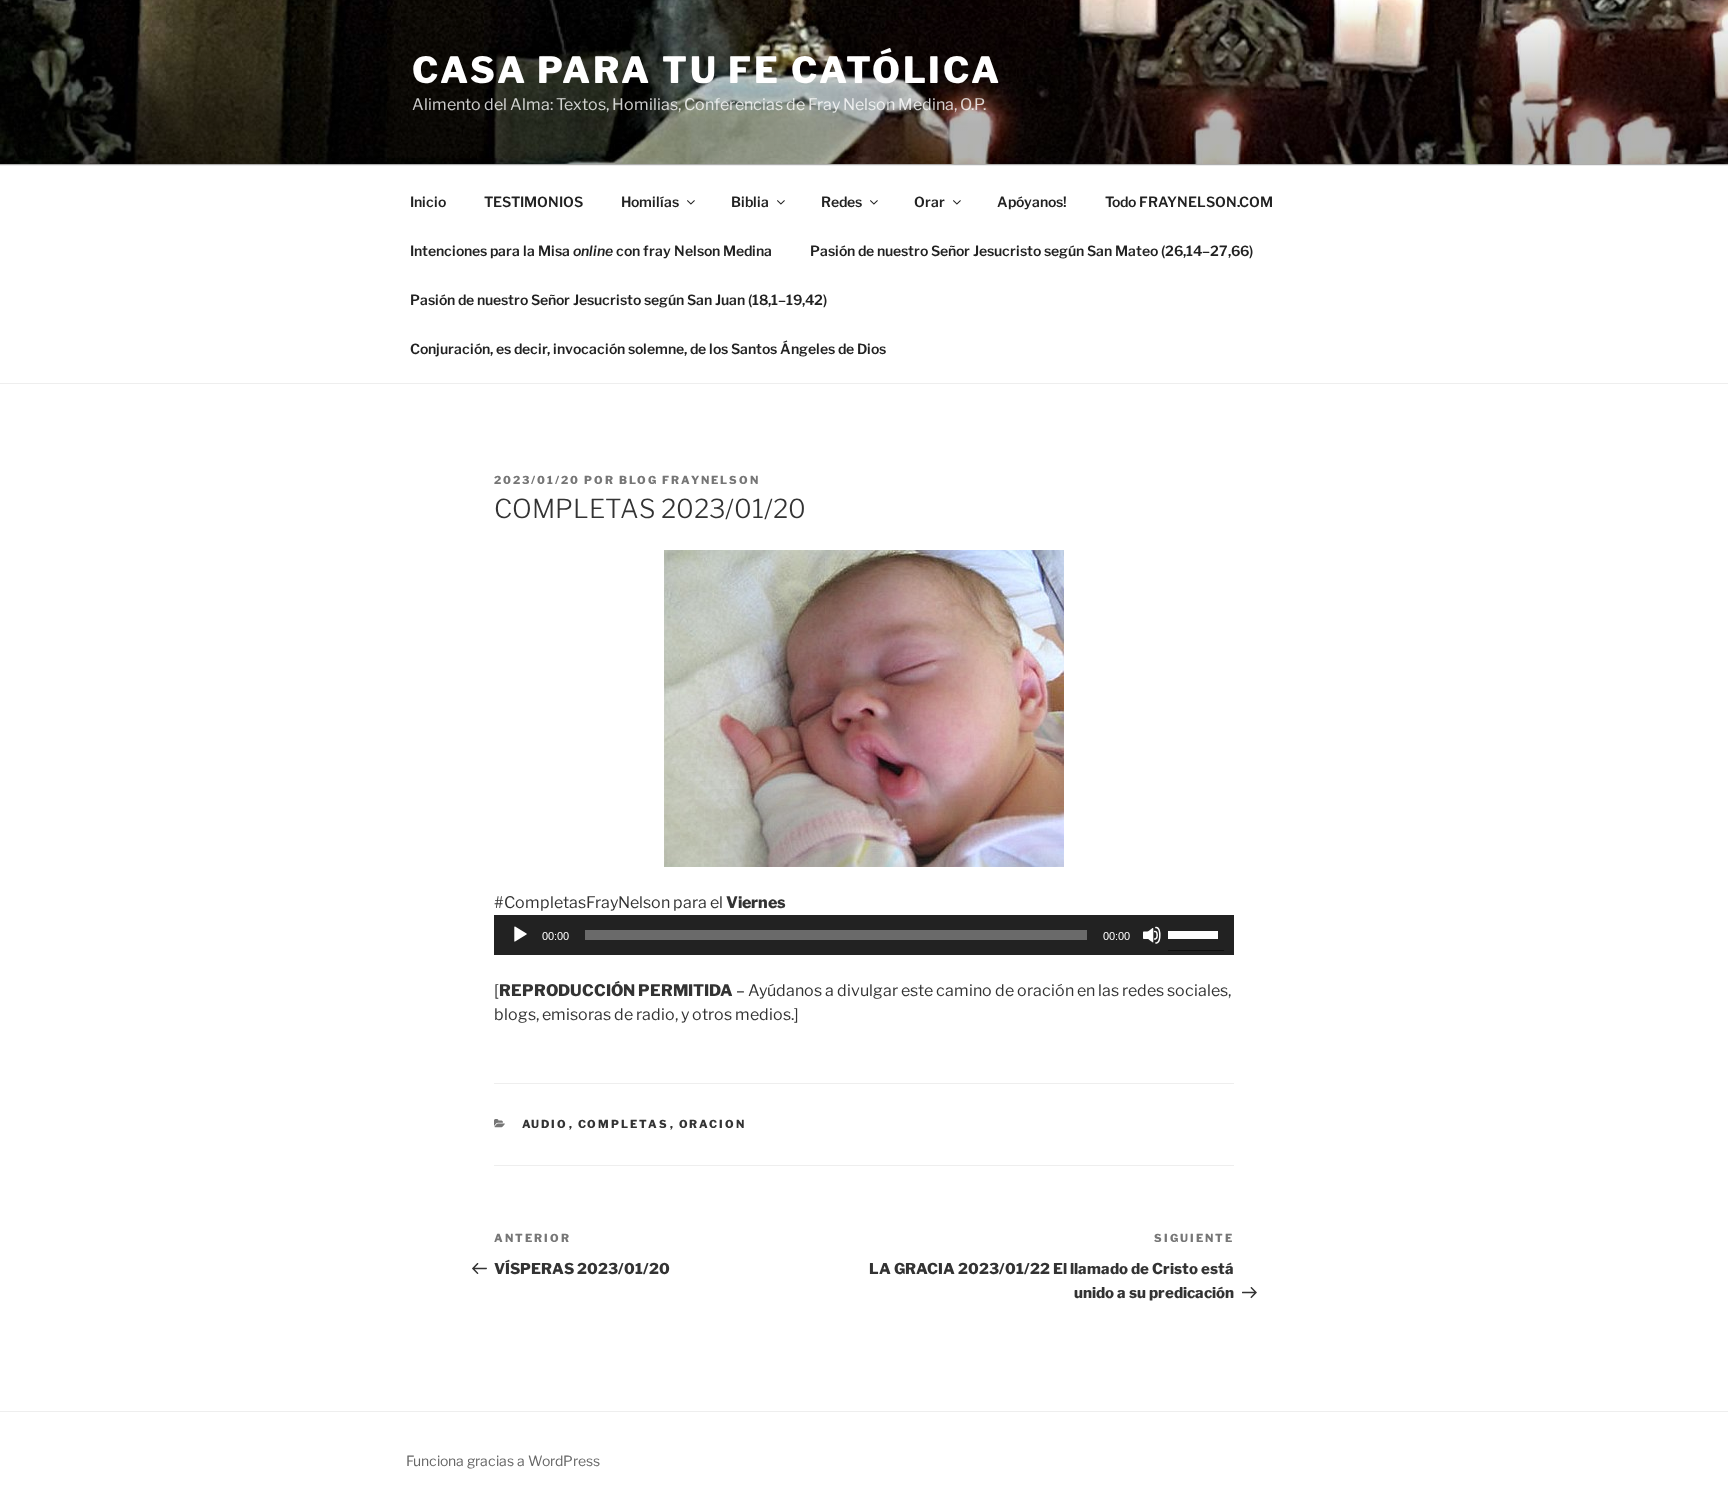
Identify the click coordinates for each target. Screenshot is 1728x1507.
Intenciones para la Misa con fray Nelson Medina (591, 250)
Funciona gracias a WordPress (503, 1460)
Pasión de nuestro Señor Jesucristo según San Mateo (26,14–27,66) (1031, 250)
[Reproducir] (520, 935)
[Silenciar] (1152, 935)
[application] (864, 935)
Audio (545, 1124)
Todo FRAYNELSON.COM (1189, 201)
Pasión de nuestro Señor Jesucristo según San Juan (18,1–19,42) (618, 299)
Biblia (750, 201)
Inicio (428, 201)
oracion (713, 1124)
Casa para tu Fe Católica (707, 70)
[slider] (1196, 933)
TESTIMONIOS (533, 201)
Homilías (650, 201)
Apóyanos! (1032, 201)
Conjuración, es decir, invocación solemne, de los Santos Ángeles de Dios (648, 348)
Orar (929, 201)
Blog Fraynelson (689, 480)
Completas (624, 1124)
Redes (841, 201)
